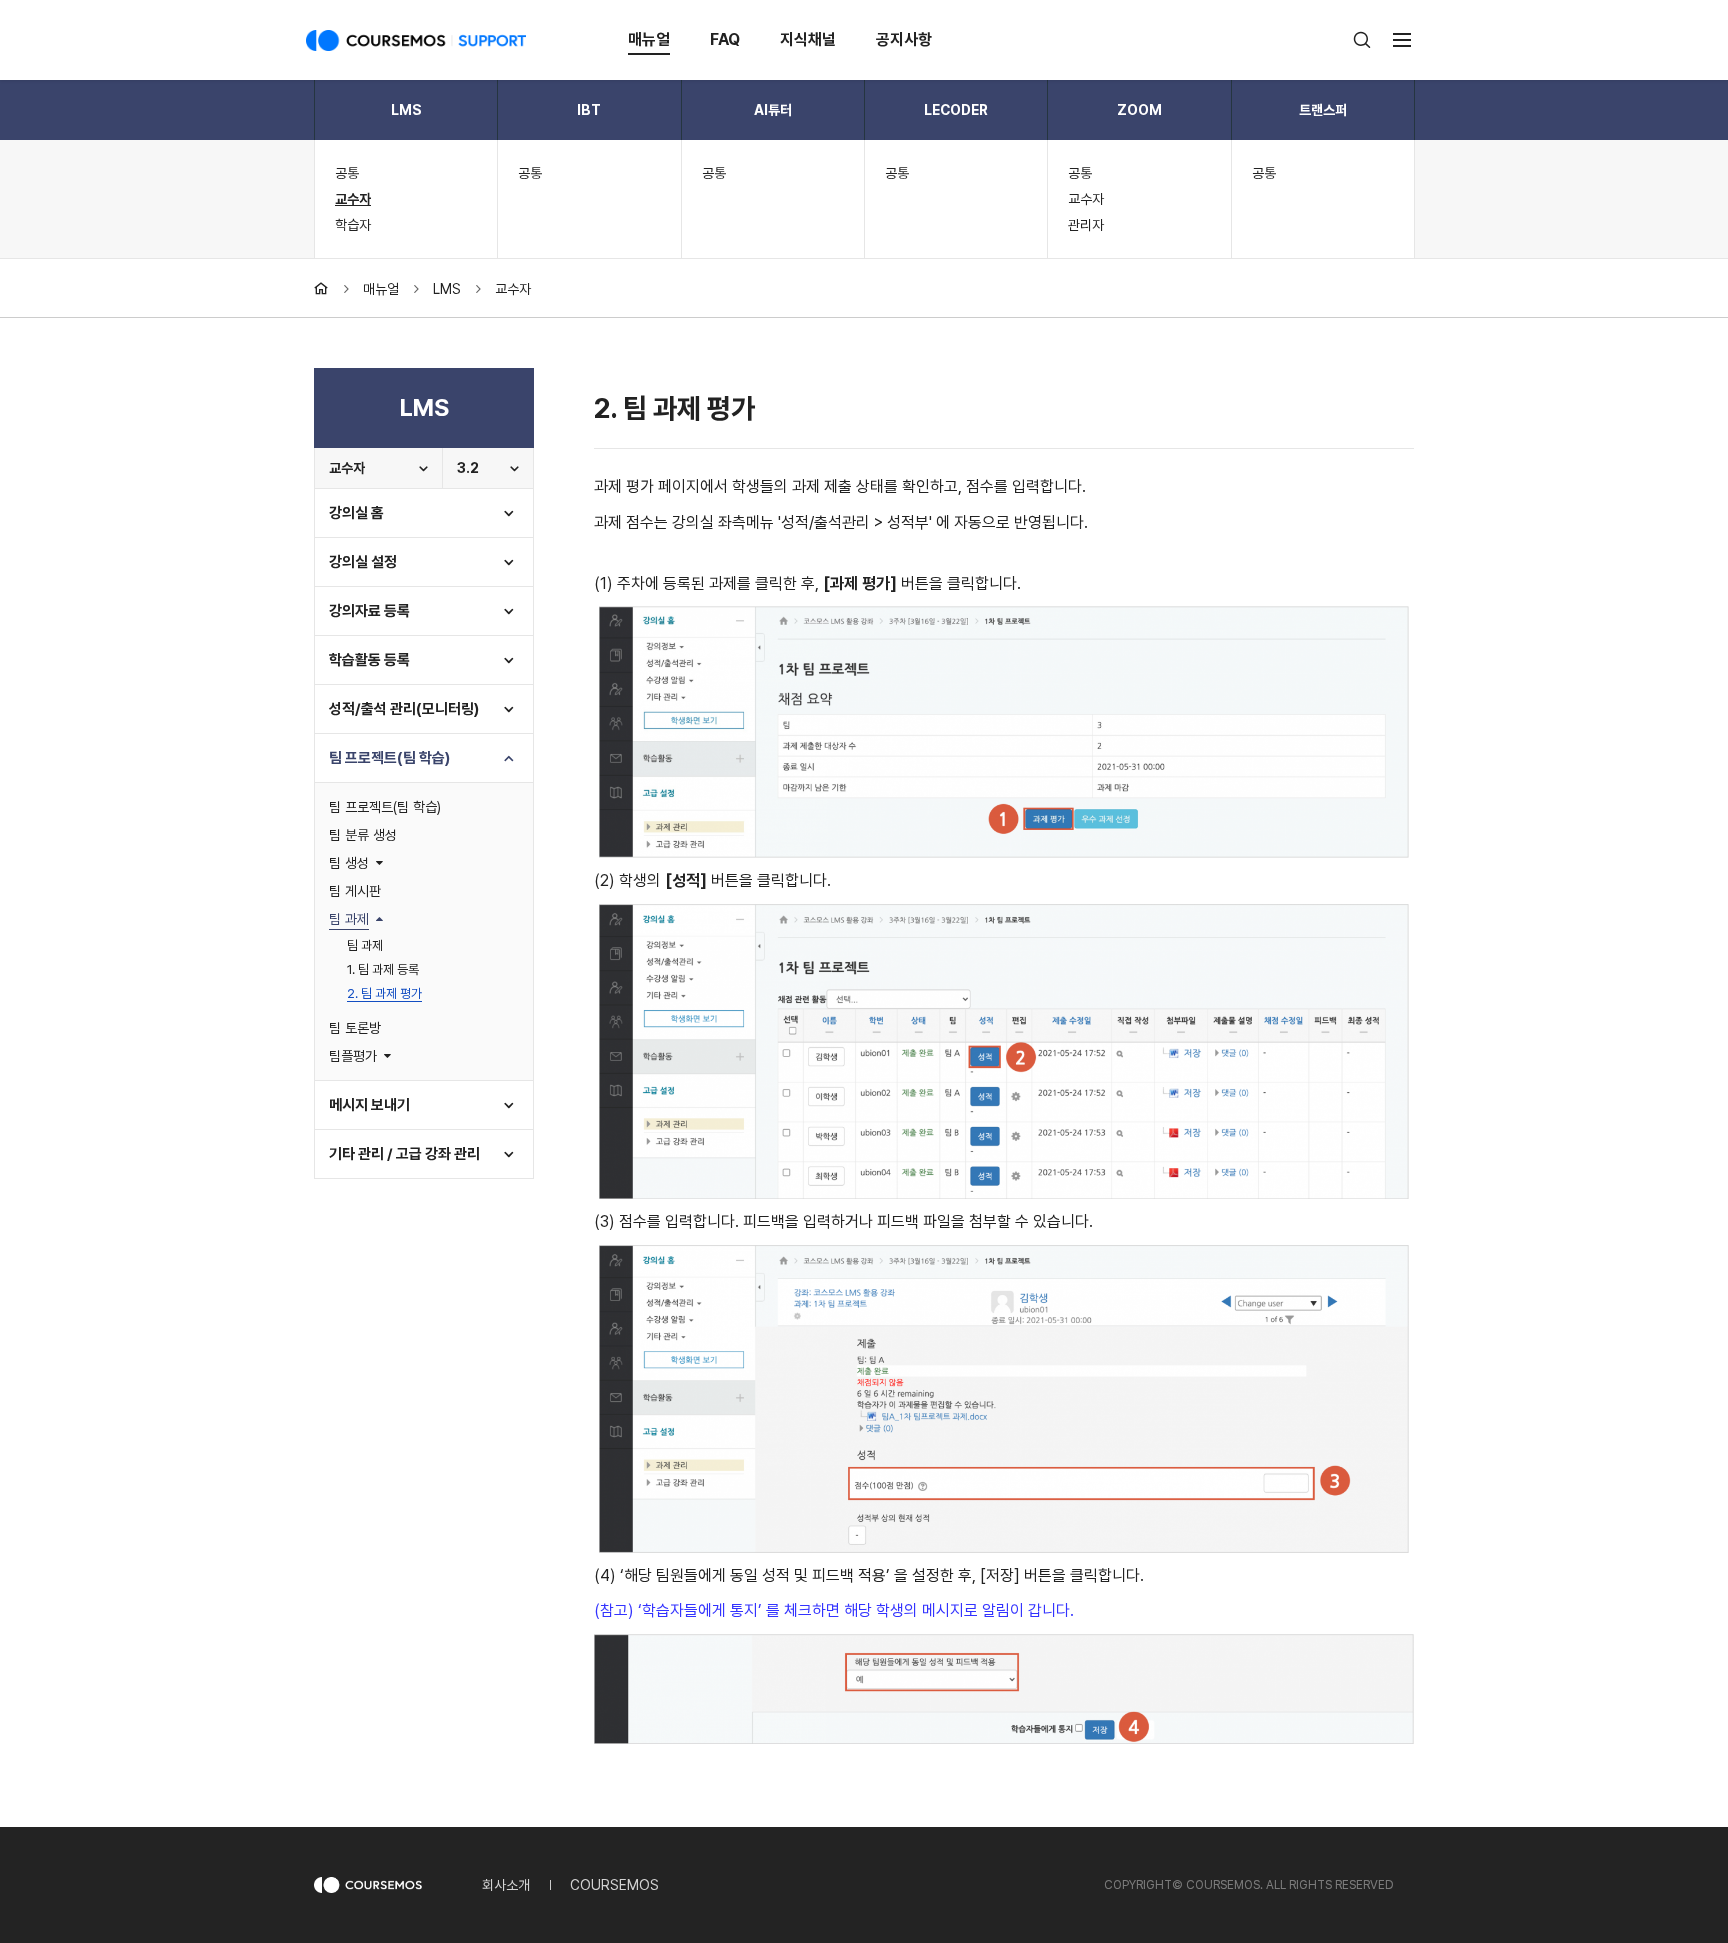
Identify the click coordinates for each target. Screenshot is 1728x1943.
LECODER (956, 110)
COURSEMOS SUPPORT (416, 40)
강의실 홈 (356, 513)
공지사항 (904, 39)
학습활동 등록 (369, 660)
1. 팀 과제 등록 (383, 969)
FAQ (725, 39)
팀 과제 (349, 919)
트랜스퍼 (1323, 110)
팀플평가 (353, 1056)
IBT (589, 110)
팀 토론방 (355, 1028)
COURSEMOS (614, 1885)
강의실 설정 (363, 562)
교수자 (353, 199)
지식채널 (808, 39)
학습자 (353, 225)
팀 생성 (349, 863)
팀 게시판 (355, 891)
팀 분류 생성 (363, 835)
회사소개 (506, 1885)
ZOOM (1139, 110)
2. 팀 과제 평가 (384, 993)
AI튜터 (773, 110)
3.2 (468, 468)
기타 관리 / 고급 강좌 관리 (404, 1154)
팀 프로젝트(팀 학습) (389, 758)
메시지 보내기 (369, 1105)
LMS (406, 110)
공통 (347, 173)
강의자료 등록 (369, 611)
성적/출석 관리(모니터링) (404, 709)
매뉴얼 (649, 39)
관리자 (1086, 225)
